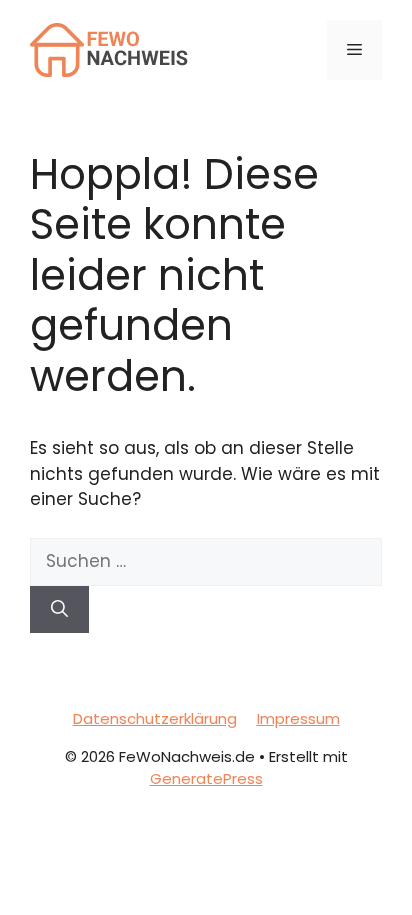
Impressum (298, 718)
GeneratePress (206, 778)
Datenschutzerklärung (155, 718)
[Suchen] (59, 610)
